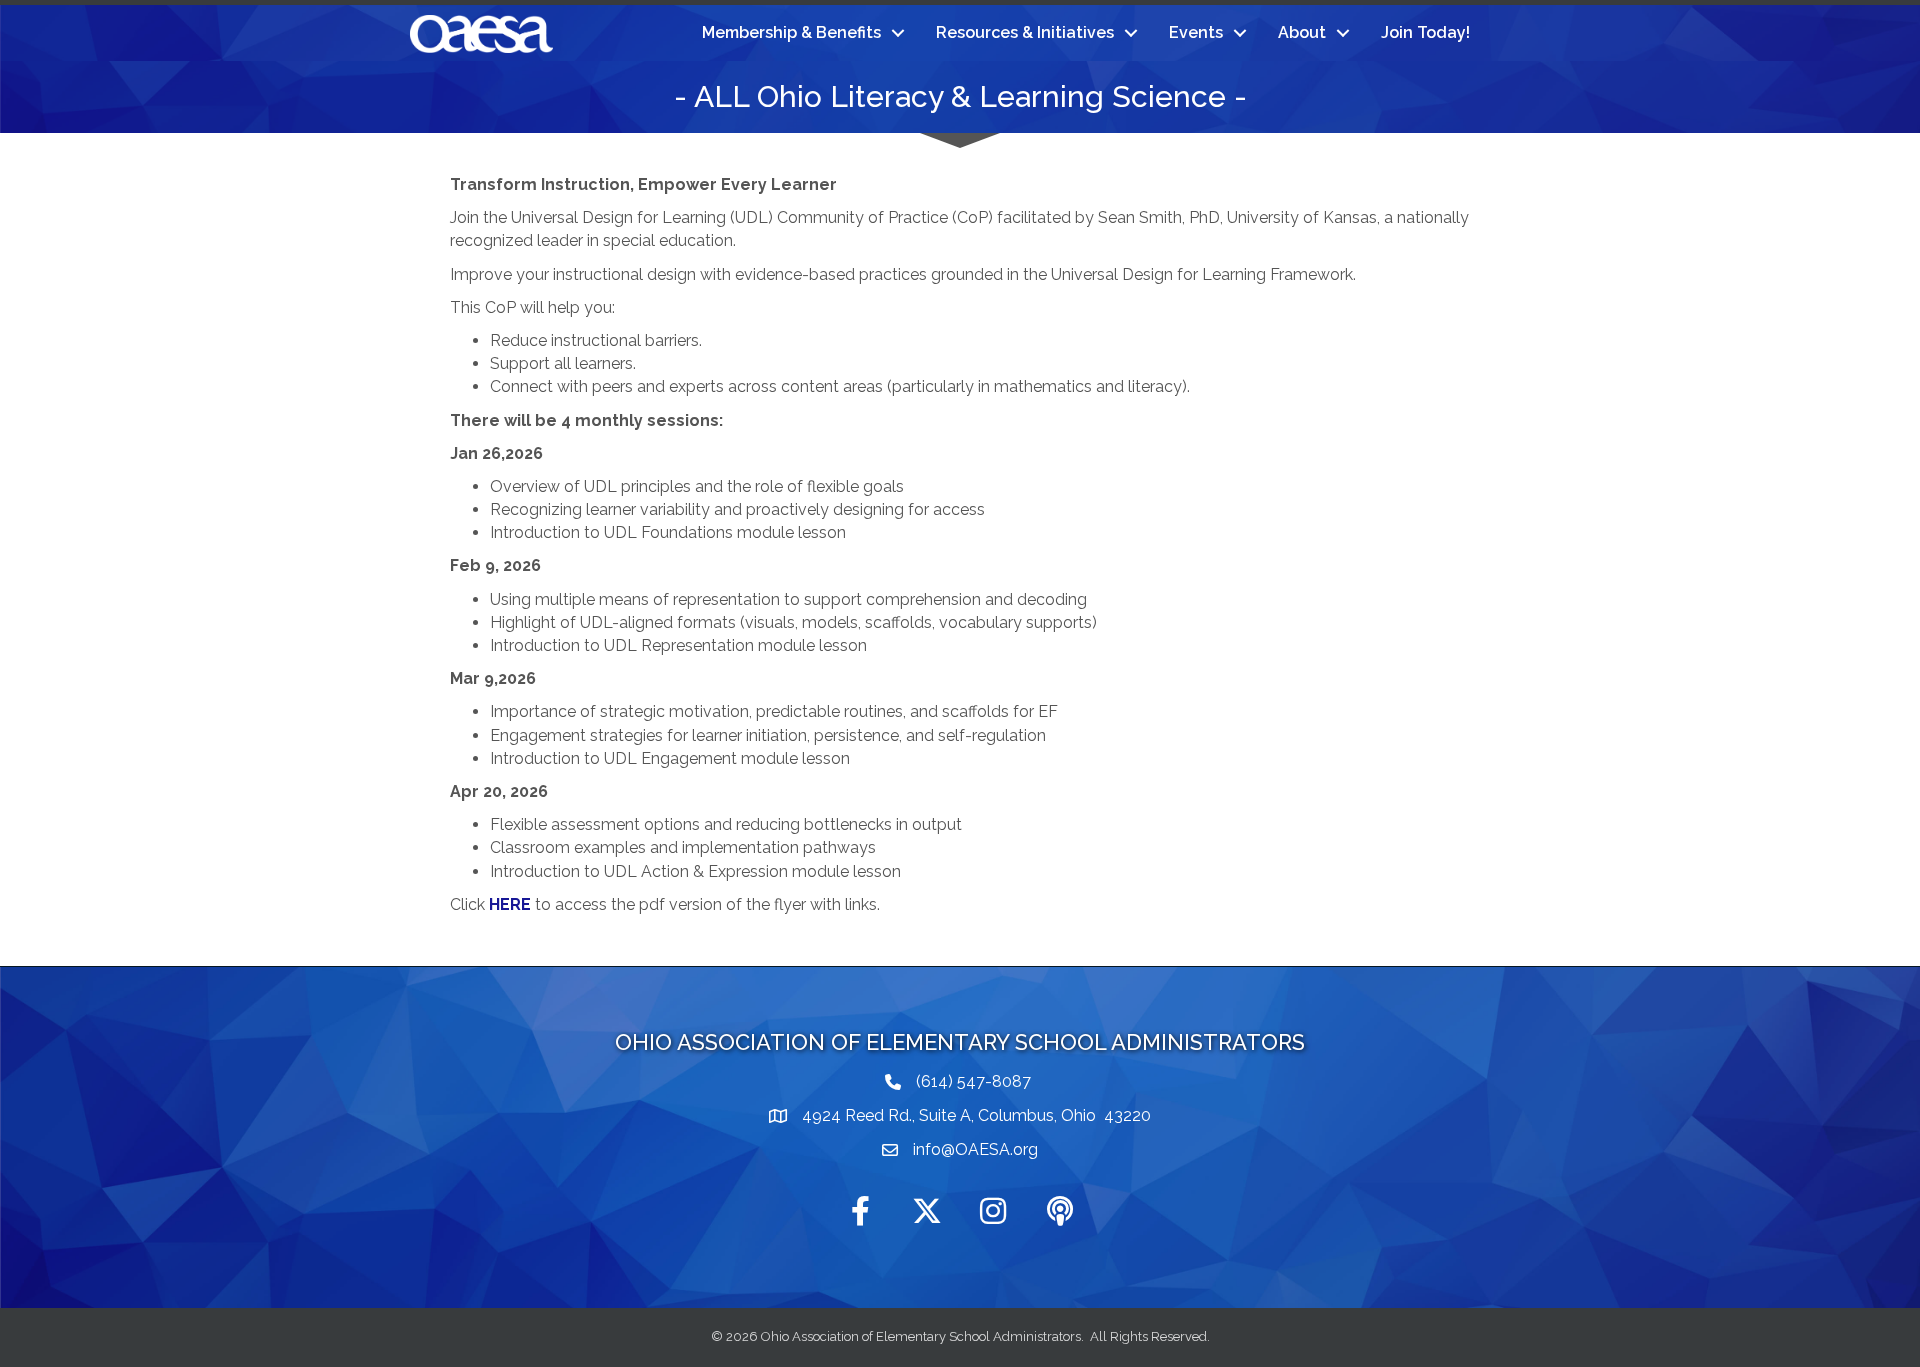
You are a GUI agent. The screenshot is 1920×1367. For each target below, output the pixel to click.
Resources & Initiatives (1025, 32)
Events (1196, 32)
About (1302, 32)
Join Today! (1425, 32)
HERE (510, 904)
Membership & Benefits (791, 32)
